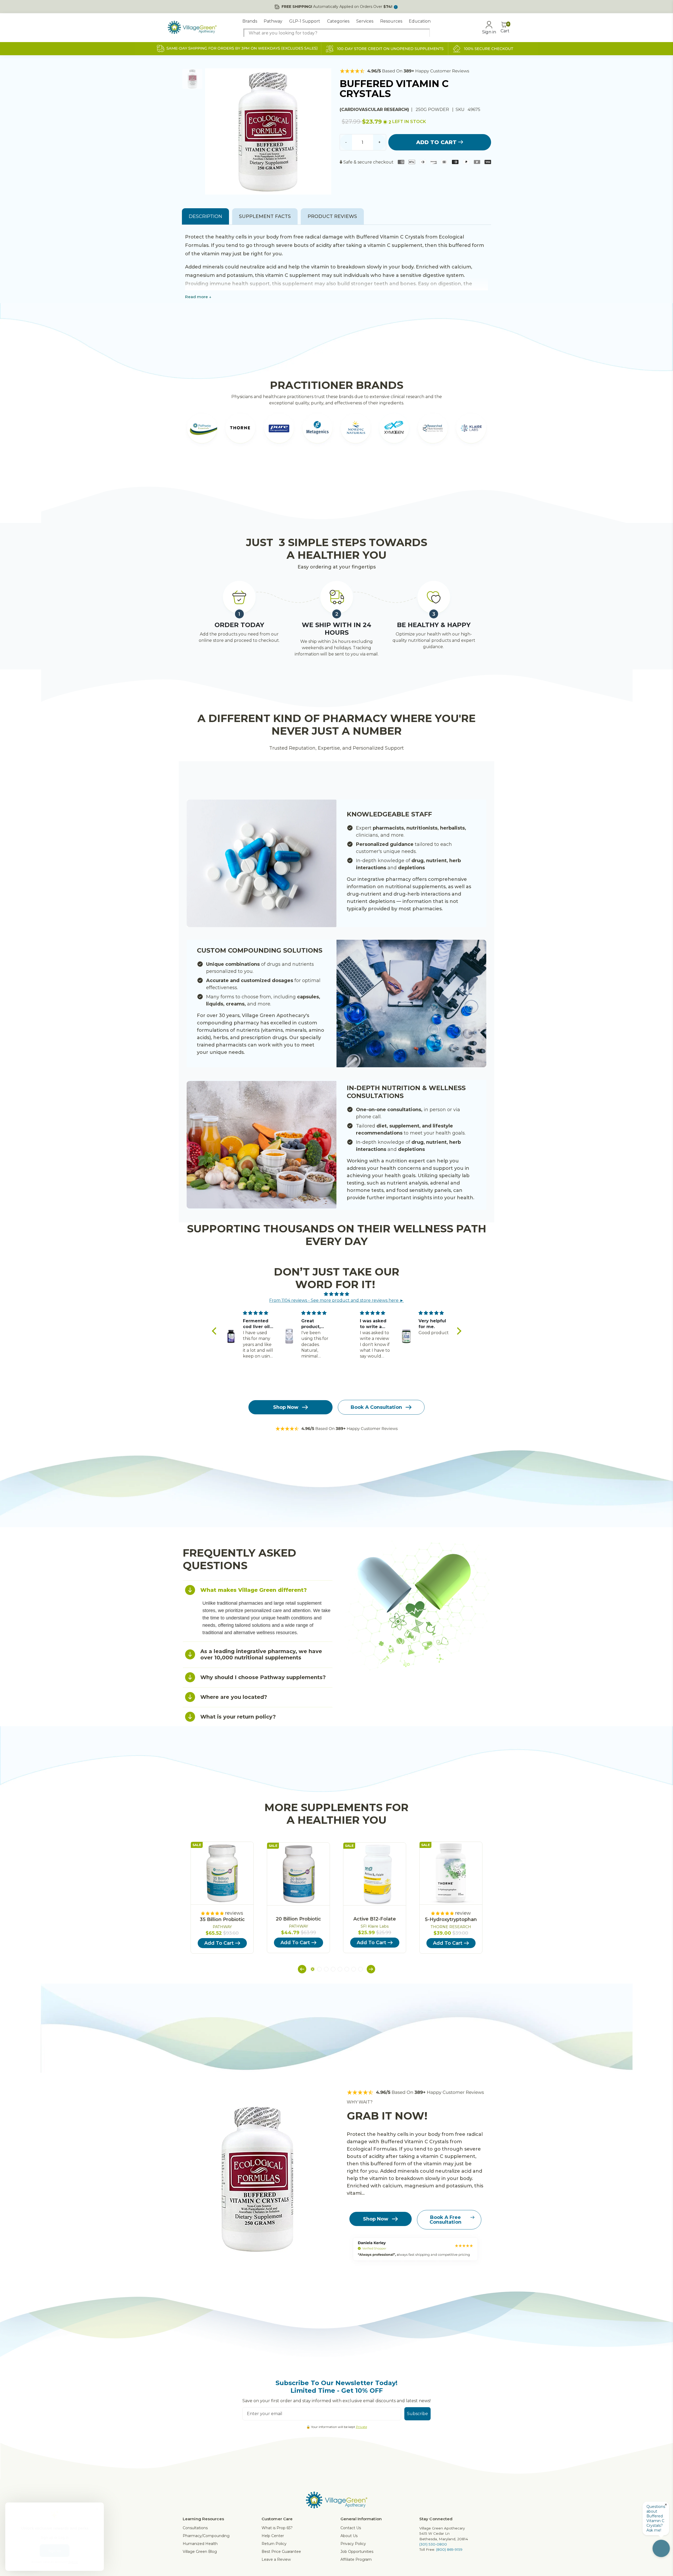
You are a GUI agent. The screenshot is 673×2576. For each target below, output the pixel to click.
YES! (285, 1319)
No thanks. (285, 1336)
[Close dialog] (432, 1239)
